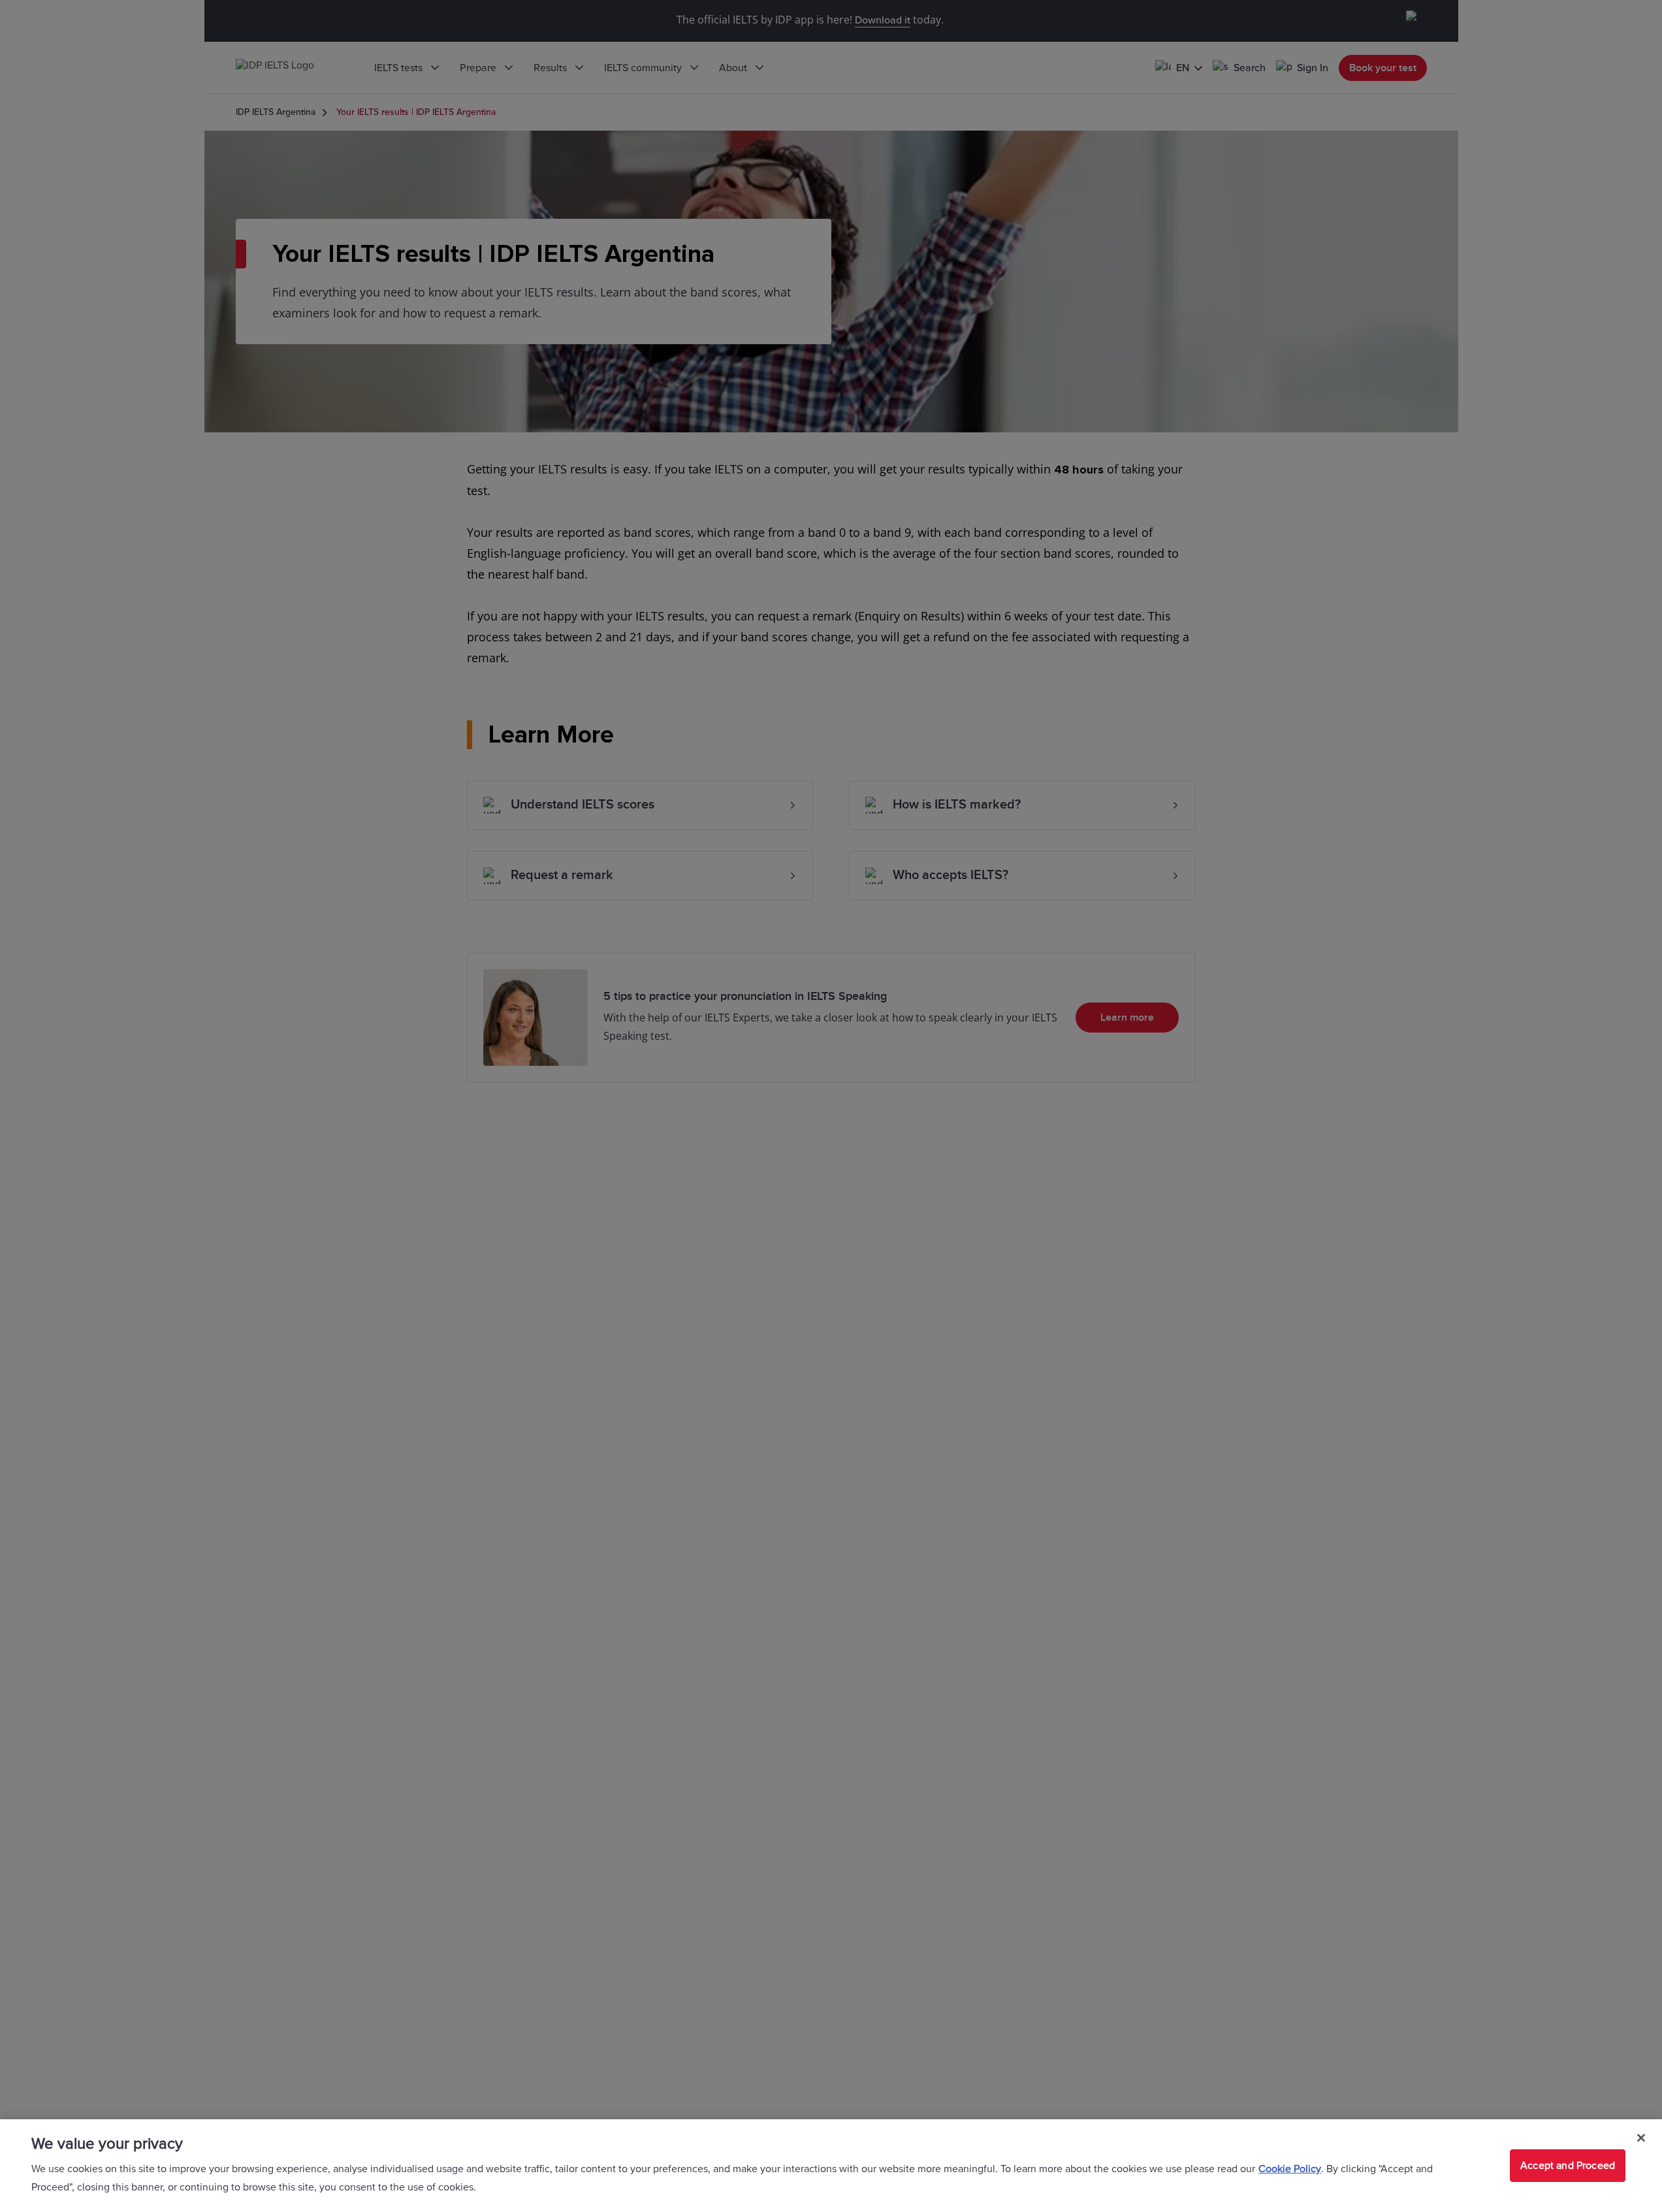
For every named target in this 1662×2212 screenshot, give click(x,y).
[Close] (1641, 2138)
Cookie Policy (1290, 2169)
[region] (831, 2166)
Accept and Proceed (1568, 2166)
